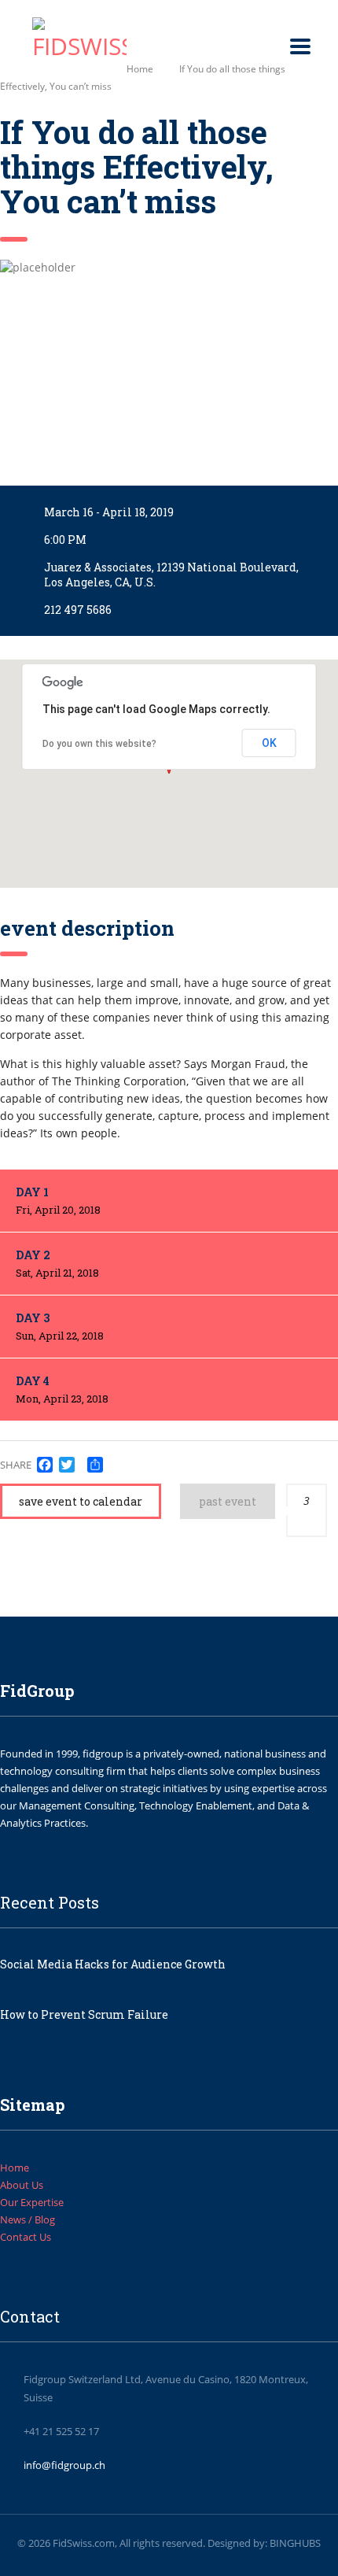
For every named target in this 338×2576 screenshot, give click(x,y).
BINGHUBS (295, 2543)
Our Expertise (32, 2202)
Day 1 (58, 1201)
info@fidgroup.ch (64, 2465)
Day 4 (62, 1390)
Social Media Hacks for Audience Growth (113, 1964)
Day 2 (57, 1264)
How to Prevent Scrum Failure (84, 2014)
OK (269, 743)
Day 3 (60, 1327)
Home (140, 69)
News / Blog (28, 2219)
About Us (22, 2185)
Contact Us (26, 2237)
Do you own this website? (99, 744)
